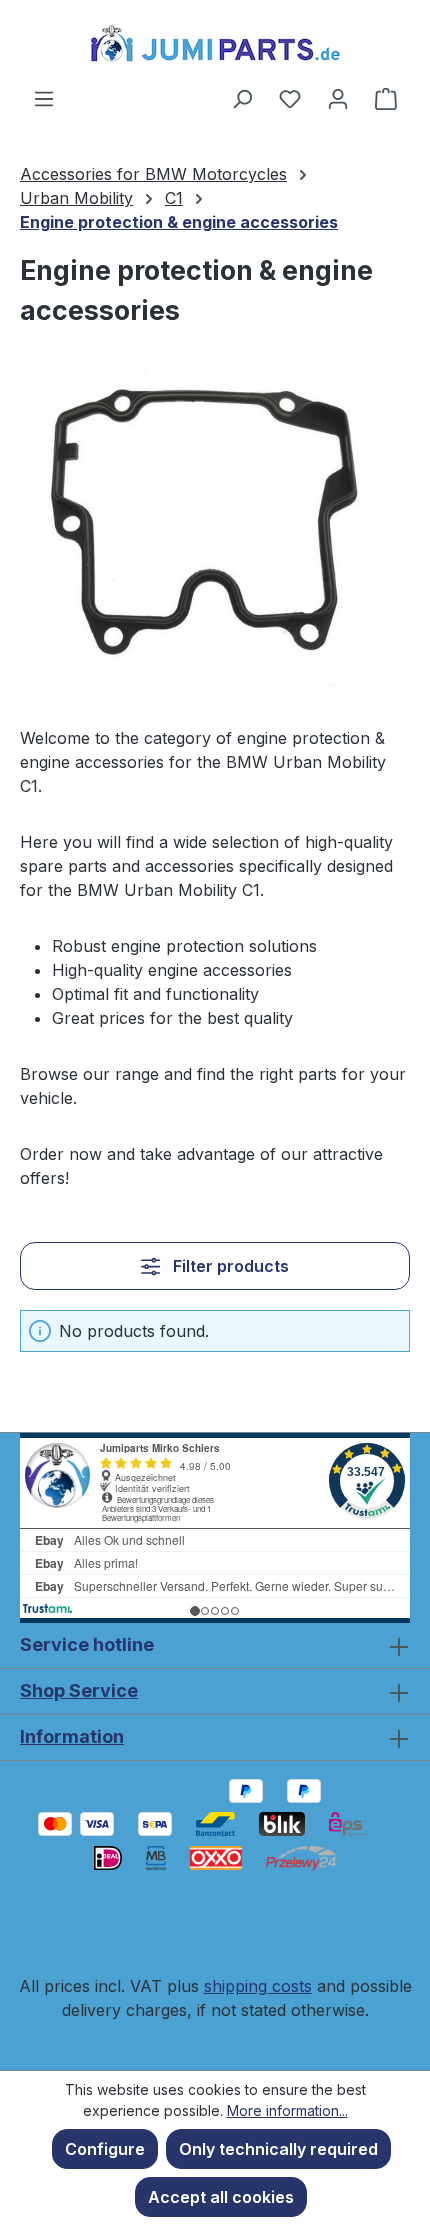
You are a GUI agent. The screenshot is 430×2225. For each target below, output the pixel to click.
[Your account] (338, 98)
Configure (105, 2149)
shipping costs (258, 1986)
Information (72, 1736)
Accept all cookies (221, 2197)
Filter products (229, 1266)
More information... (287, 2110)
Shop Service (79, 1690)
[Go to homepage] (215, 43)
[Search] (242, 98)
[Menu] (44, 98)
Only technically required (278, 2149)
